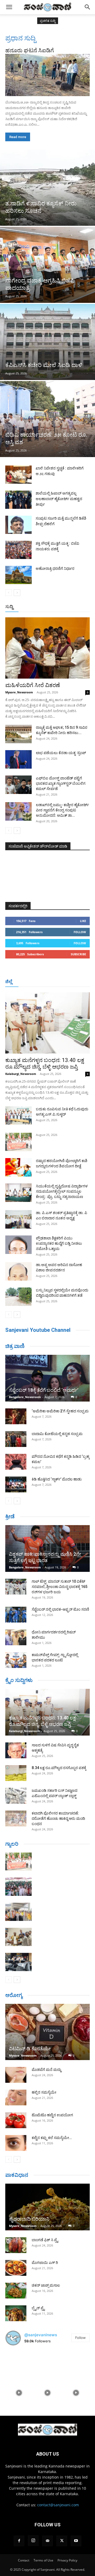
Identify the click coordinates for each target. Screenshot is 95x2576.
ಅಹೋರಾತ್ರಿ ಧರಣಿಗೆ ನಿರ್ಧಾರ (55, 568)
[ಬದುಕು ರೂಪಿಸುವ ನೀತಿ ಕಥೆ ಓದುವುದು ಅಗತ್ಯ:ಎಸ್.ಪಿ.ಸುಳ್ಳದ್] (18, 1116)
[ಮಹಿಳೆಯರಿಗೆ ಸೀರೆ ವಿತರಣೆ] (47, 648)
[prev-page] (9, 593)
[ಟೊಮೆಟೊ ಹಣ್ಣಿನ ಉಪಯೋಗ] (16, 2120)
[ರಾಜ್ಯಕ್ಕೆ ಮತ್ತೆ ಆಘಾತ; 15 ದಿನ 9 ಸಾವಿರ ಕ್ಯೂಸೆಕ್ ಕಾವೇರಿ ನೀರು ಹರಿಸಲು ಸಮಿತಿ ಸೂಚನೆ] (18, 734)
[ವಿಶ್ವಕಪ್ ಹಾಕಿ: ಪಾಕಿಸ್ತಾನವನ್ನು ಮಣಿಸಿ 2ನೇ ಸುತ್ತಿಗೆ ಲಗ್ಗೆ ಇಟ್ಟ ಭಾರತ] (47, 1548)
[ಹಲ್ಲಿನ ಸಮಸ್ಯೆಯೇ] (16, 2098)
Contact (24, 2560)
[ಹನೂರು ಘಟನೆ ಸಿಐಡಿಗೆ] (47, 75)
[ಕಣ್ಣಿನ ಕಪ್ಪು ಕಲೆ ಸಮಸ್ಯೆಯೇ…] (16, 2143)
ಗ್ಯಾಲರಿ (12, 1844)
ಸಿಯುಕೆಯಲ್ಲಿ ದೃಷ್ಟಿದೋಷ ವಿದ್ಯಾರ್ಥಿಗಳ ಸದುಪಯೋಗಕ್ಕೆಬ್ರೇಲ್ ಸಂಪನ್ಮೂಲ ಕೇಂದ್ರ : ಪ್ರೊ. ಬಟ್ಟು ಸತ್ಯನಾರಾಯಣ (62, 1191)
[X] (62, 2541)
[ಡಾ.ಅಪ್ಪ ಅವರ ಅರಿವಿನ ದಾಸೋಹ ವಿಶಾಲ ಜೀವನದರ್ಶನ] (18, 1271)
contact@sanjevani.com (58, 2505)
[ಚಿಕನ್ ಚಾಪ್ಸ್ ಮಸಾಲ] (16, 2291)
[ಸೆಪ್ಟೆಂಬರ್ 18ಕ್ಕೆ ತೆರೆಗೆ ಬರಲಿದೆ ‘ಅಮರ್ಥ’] (47, 1378)
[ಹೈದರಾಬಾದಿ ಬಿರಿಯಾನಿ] (47, 2207)
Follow (80, 932)
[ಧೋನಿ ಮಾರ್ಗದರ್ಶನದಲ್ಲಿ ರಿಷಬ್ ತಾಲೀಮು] (16, 1637)
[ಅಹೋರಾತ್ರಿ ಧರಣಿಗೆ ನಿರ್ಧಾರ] (18, 575)
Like (83, 921)
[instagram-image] (19, 2364)
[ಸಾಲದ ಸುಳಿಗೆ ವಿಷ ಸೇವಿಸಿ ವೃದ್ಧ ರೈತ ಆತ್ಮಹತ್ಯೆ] (16, 1750)
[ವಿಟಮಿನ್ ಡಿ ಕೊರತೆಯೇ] (47, 2032)
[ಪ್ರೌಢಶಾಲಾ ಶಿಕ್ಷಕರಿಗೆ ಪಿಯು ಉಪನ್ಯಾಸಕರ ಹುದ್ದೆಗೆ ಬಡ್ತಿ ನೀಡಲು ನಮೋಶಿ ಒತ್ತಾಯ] (18, 1245)
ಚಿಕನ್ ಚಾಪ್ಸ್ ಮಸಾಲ (46, 2285)
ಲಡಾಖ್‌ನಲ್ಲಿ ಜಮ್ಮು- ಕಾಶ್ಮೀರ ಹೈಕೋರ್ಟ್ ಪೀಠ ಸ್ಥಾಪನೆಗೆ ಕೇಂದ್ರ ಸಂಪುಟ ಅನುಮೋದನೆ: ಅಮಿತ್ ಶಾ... (62, 810)
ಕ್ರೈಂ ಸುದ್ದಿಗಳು (19, 1680)
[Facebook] (19, 2541)
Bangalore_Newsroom (25, 1397)
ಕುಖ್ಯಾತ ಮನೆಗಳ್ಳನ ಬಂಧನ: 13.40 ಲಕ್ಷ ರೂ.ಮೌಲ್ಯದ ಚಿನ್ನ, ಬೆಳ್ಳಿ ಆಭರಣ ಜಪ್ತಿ (45, 1063)
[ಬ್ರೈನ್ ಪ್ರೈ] (16, 2313)
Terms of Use (43, 2560)
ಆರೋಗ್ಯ (14, 1995)
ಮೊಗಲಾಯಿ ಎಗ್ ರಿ (45, 2263)
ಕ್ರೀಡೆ (10, 1516)
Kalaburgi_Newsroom (21, 1074)
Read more (18, 137)
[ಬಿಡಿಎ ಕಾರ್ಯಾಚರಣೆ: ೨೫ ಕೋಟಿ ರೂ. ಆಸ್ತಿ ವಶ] (47, 419)
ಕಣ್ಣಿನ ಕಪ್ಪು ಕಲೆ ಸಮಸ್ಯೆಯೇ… (52, 2138)
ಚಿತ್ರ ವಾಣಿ (15, 1346)
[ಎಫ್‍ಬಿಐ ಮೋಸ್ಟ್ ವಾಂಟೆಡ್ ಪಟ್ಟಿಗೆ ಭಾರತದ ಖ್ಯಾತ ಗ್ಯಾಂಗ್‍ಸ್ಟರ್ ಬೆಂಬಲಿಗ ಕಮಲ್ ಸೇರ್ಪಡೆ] (18, 785)
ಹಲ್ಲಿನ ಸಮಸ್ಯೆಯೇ (44, 2092)
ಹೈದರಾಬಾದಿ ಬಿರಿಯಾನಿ (29, 2219)
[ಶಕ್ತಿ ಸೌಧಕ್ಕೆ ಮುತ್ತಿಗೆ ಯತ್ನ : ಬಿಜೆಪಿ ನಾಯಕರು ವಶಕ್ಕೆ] (18, 550)
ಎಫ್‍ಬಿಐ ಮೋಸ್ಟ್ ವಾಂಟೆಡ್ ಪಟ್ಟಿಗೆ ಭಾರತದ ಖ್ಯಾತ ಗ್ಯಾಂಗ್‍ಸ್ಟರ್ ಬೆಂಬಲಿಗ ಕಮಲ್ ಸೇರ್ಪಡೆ (61, 783)
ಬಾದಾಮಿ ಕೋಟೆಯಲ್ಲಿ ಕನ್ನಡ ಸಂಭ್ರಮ (57, 1434)
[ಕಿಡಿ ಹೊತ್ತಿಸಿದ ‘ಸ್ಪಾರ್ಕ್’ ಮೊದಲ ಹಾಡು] (16, 1484)
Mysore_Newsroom (19, 692)
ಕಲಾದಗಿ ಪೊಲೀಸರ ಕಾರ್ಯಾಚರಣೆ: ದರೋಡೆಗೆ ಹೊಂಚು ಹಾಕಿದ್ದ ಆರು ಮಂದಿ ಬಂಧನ (58, 1818)
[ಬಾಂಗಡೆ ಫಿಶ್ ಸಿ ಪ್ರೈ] (16, 2245)
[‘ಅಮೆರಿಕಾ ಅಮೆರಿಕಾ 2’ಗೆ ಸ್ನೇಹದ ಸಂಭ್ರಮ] (16, 1416)
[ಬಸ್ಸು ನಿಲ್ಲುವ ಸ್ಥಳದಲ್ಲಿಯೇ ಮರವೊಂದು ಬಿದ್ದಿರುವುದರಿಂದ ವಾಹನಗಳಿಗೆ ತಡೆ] (18, 1297)
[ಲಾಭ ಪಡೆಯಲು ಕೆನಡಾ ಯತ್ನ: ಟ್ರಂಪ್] (18, 759)
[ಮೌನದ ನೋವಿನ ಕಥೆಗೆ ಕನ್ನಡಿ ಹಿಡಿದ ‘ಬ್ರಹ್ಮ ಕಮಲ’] (16, 1462)
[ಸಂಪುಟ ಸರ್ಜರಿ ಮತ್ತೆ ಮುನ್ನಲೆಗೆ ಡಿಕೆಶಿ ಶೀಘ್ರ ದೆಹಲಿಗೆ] (18, 525)
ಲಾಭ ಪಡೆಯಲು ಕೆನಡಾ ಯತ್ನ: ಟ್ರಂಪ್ (61, 753)
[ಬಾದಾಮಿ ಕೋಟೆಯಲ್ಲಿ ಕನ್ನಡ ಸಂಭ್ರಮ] (16, 1439)
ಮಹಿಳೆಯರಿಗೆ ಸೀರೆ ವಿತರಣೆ (33, 685)
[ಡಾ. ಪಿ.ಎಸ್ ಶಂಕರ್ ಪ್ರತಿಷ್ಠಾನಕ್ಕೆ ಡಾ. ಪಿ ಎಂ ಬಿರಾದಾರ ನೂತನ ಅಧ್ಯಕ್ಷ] (18, 1219)
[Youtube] (76, 2541)
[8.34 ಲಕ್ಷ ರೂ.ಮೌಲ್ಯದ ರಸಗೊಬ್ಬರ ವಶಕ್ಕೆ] (16, 1773)
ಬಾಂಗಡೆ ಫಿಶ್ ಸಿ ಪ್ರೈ (45, 2240)
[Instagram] (33, 2541)
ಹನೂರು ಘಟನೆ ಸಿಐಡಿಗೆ (30, 50)
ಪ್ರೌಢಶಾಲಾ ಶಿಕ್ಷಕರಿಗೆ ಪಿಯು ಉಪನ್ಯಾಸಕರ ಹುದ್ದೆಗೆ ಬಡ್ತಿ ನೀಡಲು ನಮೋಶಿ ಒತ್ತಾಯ (59, 1243)
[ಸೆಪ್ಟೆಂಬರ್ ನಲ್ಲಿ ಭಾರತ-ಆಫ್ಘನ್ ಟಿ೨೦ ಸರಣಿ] (16, 1615)
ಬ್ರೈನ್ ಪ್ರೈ (38, 2308)
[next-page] (17, 593)
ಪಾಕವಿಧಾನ (17, 2175)
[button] (9, 7)
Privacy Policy (67, 2560)
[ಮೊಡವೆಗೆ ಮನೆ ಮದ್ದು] (16, 2075)
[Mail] (47, 2541)
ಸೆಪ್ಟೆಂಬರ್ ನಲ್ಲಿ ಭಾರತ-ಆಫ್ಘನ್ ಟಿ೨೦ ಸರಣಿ (60, 1609)
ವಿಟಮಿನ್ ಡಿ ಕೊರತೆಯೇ (30, 2049)
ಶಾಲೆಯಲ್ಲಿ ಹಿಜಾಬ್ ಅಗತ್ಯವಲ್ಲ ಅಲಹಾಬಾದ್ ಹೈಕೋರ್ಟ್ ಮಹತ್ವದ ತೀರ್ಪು (59, 499)
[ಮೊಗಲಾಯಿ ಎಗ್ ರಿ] (16, 2268)
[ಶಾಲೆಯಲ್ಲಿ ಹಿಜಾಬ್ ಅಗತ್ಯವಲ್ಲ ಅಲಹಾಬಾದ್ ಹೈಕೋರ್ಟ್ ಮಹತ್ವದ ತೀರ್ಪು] (18, 500)
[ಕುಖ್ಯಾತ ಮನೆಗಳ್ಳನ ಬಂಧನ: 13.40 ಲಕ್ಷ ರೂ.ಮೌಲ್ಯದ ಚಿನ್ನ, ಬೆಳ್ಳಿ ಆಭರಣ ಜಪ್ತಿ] (47, 1023)
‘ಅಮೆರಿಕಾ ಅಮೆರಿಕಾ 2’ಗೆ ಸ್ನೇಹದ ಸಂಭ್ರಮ (60, 1411)
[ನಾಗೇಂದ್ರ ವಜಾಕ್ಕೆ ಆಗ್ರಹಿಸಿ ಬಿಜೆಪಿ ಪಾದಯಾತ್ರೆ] (47, 265)
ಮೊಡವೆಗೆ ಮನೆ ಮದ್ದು (46, 2070)
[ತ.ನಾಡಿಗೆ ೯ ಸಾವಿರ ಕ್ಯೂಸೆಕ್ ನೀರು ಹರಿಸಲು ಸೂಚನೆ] (47, 188)
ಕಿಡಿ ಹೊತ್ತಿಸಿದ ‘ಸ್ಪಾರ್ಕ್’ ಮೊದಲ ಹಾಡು (57, 1479)
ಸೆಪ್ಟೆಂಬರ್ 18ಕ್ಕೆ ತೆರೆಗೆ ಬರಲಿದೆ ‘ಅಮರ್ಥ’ (44, 1390)
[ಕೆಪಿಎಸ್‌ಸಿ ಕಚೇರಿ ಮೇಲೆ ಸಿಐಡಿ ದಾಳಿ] (47, 342)
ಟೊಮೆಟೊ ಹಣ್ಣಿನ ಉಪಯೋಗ (52, 2115)
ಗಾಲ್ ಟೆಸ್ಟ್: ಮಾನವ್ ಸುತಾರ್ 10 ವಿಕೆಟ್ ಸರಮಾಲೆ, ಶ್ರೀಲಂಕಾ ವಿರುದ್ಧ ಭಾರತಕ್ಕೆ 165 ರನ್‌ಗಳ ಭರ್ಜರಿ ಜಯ (60, 1587)
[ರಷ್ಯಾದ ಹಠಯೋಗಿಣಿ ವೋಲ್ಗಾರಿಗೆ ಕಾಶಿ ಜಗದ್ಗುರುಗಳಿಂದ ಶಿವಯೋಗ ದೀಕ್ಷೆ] (18, 1167)
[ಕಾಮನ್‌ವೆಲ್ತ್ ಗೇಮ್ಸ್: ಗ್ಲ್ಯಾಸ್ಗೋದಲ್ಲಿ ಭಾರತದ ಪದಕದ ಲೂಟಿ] (16, 1660)
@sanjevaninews (41, 2335)
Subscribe (78, 954)
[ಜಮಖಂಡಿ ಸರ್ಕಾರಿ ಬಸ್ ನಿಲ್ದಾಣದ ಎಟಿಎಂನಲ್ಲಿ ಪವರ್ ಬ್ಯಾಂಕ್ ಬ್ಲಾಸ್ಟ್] (16, 1796)
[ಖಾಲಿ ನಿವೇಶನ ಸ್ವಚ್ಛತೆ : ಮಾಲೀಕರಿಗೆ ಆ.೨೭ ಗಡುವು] (18, 475)
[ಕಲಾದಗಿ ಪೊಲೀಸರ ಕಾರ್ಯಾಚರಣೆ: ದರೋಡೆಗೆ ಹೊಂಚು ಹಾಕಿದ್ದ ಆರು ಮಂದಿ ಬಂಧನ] (16, 1818)
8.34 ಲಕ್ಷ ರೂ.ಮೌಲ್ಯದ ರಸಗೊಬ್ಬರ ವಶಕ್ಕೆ (59, 1768)
